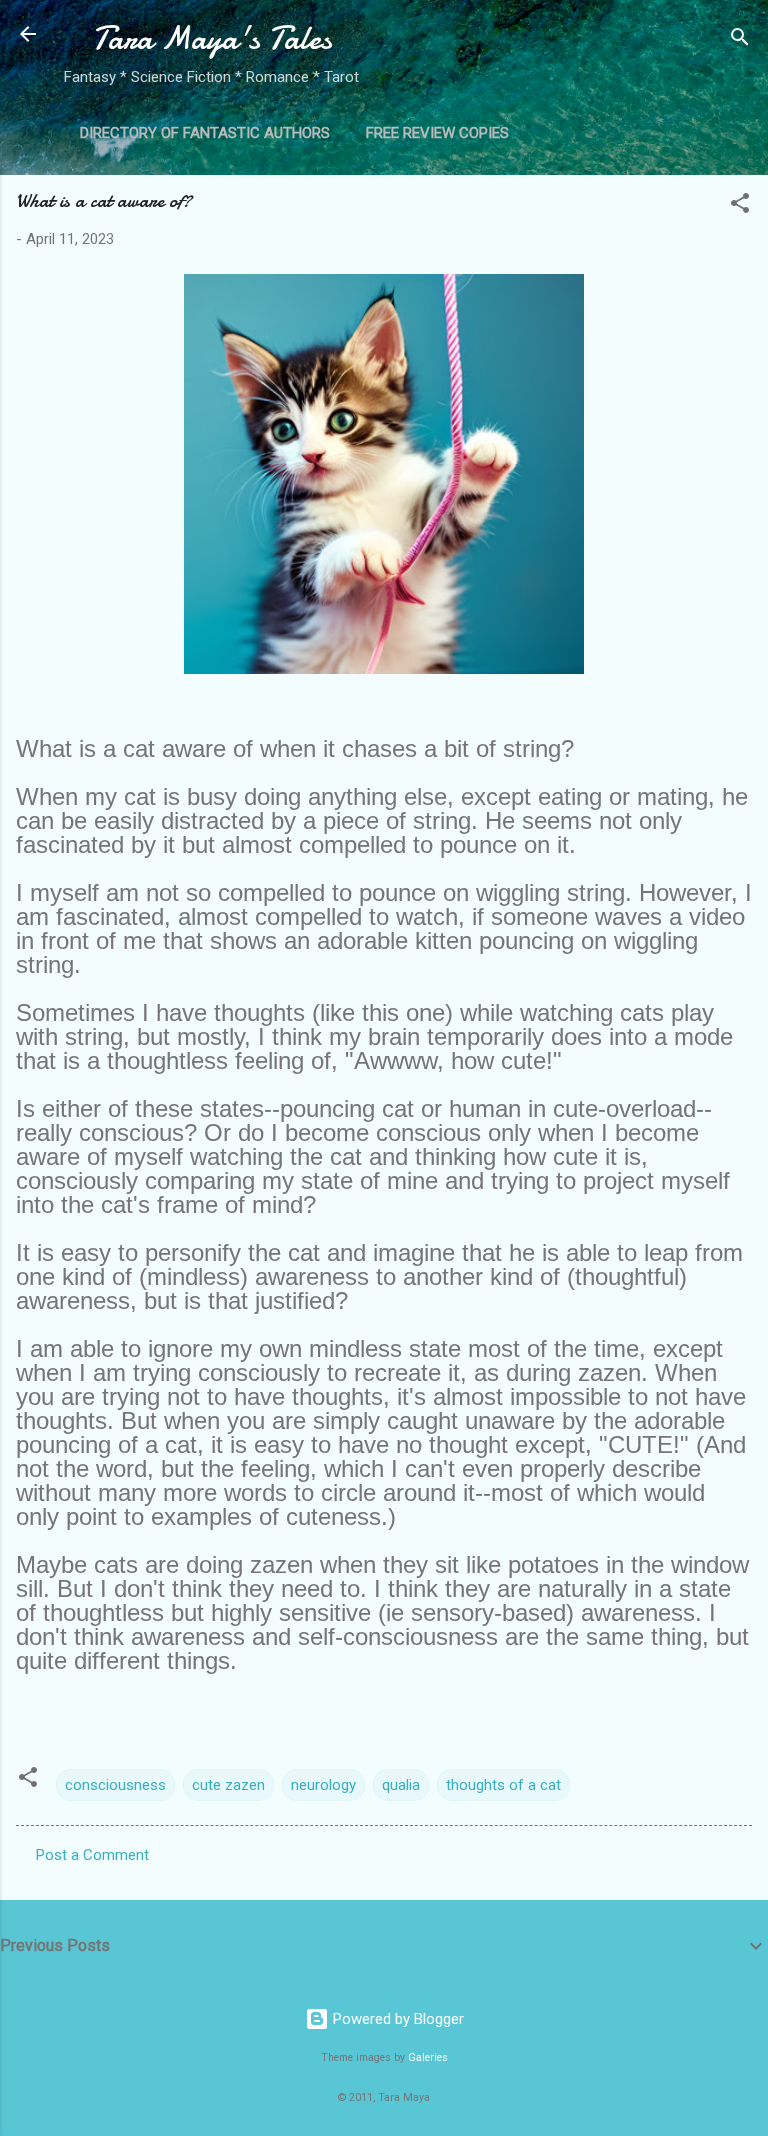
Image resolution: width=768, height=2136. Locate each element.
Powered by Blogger (396, 2019)
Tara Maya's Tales (212, 38)
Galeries (428, 2057)
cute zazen (228, 1785)
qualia (401, 1785)
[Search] (740, 40)
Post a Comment (92, 1855)
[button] (740, 206)
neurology (323, 1785)
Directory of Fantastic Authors (205, 133)
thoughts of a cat (503, 1785)
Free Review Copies (437, 133)
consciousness (115, 1785)
